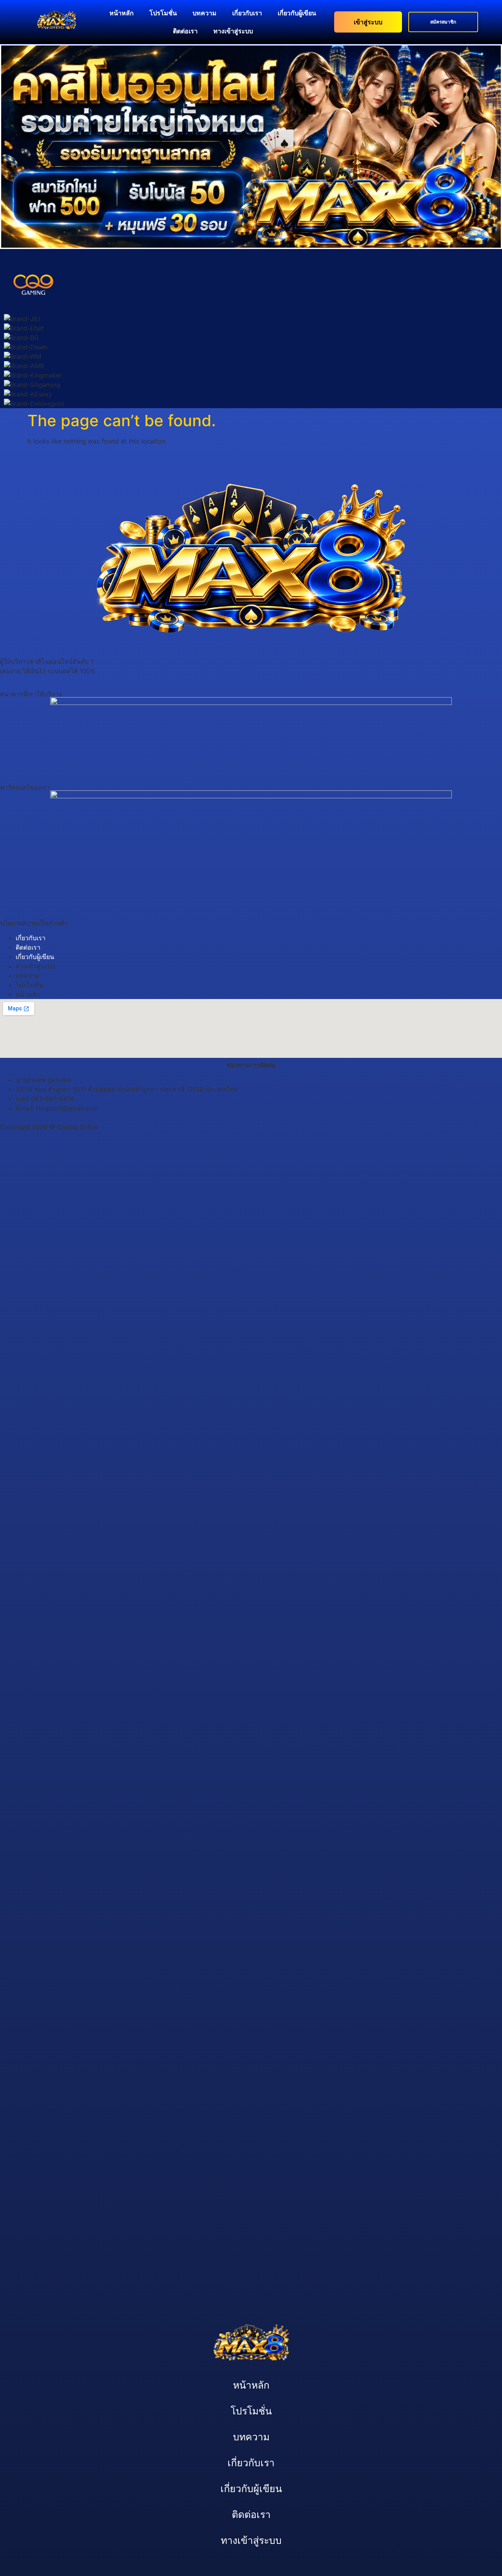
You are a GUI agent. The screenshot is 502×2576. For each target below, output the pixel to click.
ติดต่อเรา (185, 31)
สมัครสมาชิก (443, 22)
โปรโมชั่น (163, 13)
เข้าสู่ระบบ (368, 22)
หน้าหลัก (122, 13)
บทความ (205, 13)
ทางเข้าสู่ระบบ (233, 31)
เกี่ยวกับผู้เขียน (297, 13)
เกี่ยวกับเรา (247, 13)
